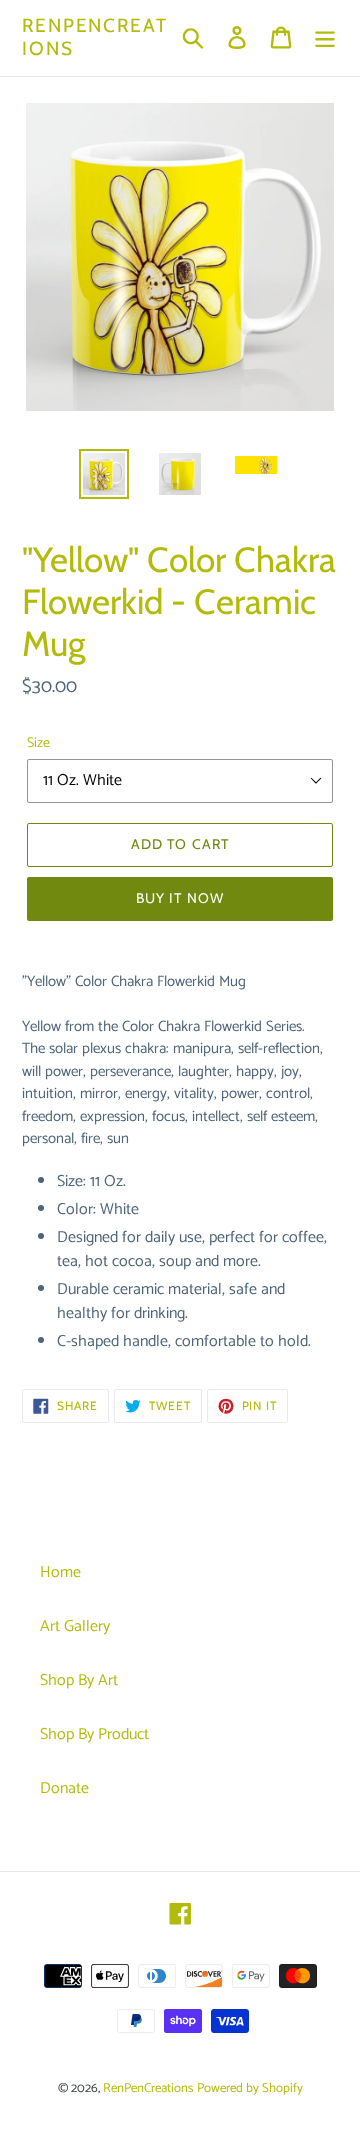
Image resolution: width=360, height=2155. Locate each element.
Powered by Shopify (250, 2088)
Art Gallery (75, 1626)
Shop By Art (79, 1680)
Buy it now (180, 898)
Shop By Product (94, 1734)
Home (60, 1572)
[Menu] (325, 38)
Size (38, 743)
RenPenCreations (95, 37)
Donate (64, 1788)
